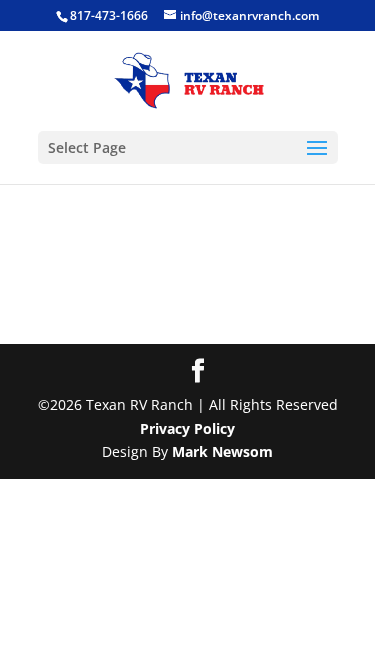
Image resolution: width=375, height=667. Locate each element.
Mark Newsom (222, 451)
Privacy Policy (187, 428)
